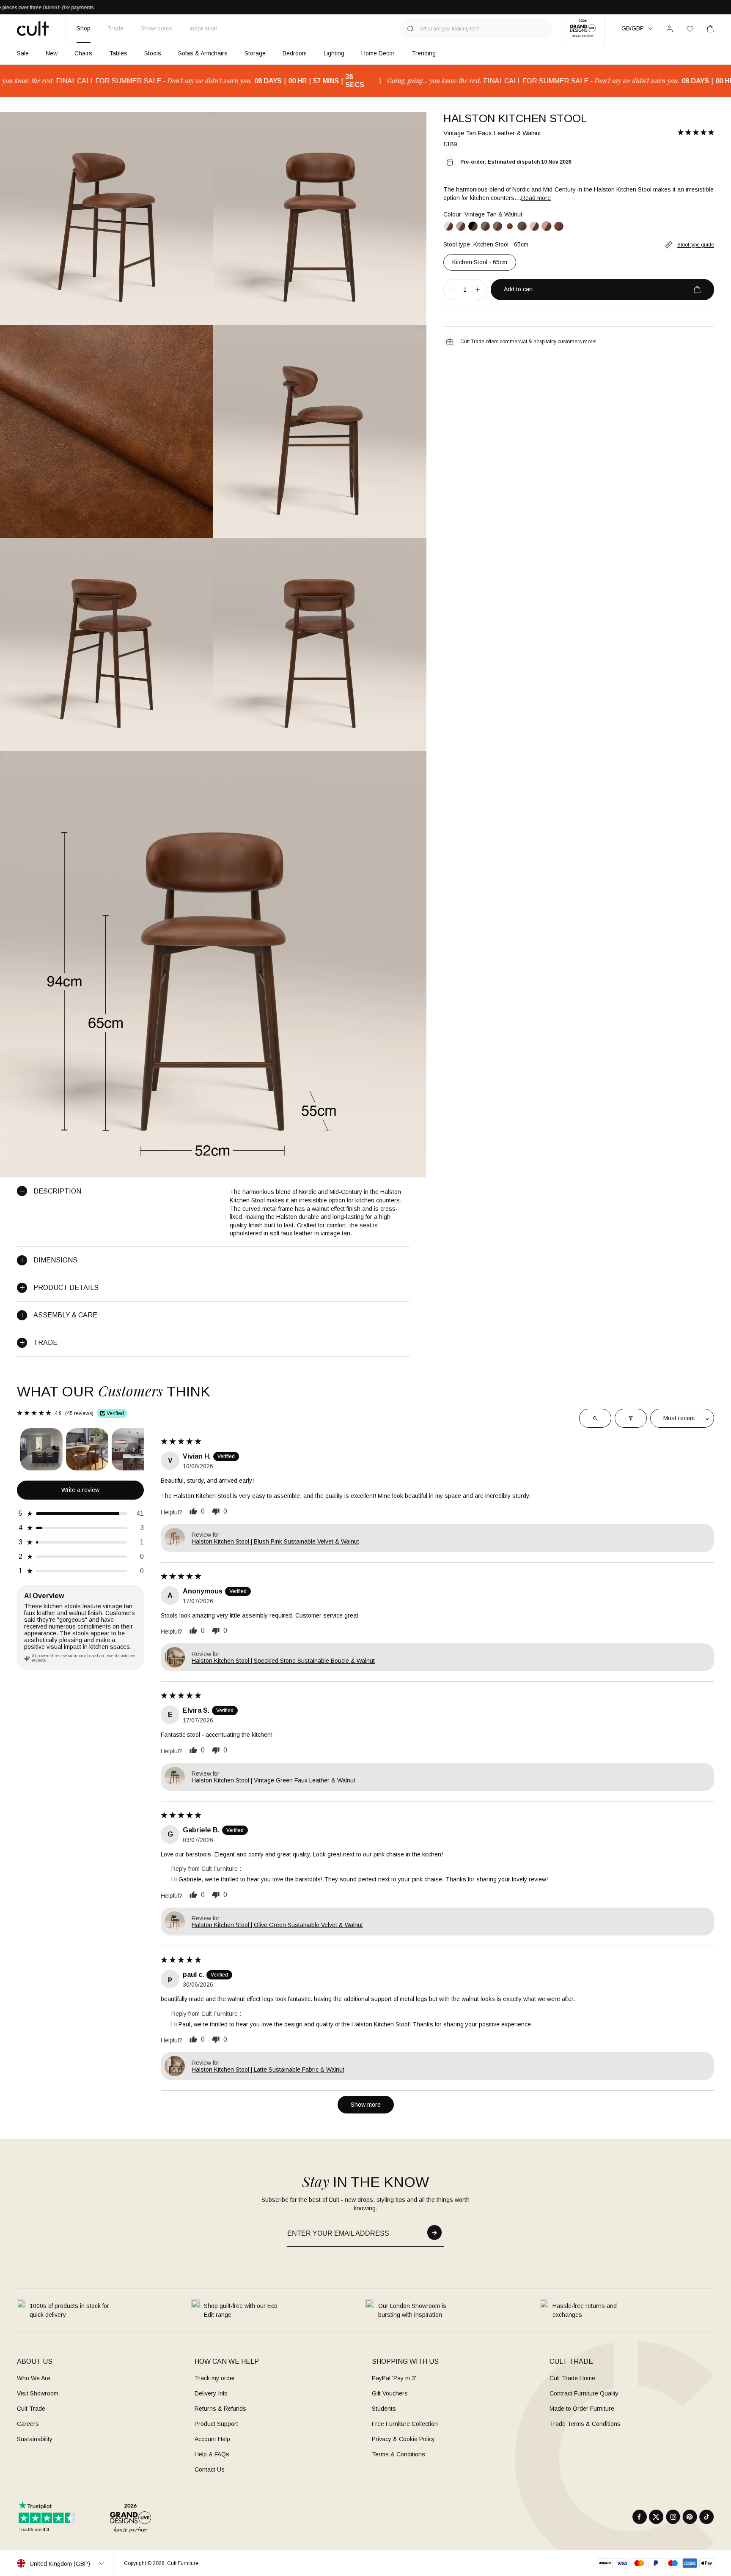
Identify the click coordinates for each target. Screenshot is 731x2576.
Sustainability (35, 2439)
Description (57, 1191)
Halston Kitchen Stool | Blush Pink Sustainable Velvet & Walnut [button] (275, 1541)
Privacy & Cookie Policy (403, 2439)
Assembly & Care (65, 1315)
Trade (115, 28)
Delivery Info (211, 2393)
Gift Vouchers (390, 2393)
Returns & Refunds (220, 2409)
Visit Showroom (38, 2393)
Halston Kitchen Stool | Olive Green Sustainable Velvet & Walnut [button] (277, 1925)
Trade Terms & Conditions (585, 2424)
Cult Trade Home (572, 2378)
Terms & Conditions (398, 2454)
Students (384, 2409)
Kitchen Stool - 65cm (480, 262)
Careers (28, 2424)
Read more (536, 198)
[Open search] (595, 1418)
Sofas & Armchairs (203, 53)
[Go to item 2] (87, 1449)
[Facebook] (640, 2517)
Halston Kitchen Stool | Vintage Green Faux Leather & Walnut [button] (273, 1780)
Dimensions (55, 1260)
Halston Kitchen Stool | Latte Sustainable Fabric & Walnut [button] (268, 2070)
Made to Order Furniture (582, 2409)
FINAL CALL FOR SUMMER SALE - (457, 81)
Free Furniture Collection (405, 2424)
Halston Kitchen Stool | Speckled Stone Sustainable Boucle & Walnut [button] (283, 1661)
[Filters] (631, 1418)
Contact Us (210, 2469)
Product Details (66, 1288)
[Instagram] (673, 2517)
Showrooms (156, 28)
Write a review (80, 1490)
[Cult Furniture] (33, 28)
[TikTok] (707, 2517)
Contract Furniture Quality (584, 2393)
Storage (255, 53)
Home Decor (378, 53)
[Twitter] (656, 2517)
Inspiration (203, 28)
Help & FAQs (212, 2454)
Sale (23, 53)
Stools (153, 53)
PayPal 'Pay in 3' (394, 2378)
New (52, 53)
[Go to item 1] (41, 1449)
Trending (424, 53)
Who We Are (34, 2378)
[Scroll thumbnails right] (134, 1449)
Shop (84, 28)
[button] (696, 133)
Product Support (216, 2424)
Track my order (215, 2378)
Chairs (83, 53)
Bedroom (295, 53)
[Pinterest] (690, 2517)
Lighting (334, 53)
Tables (118, 53)
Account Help (212, 2439)
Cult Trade (472, 342)
